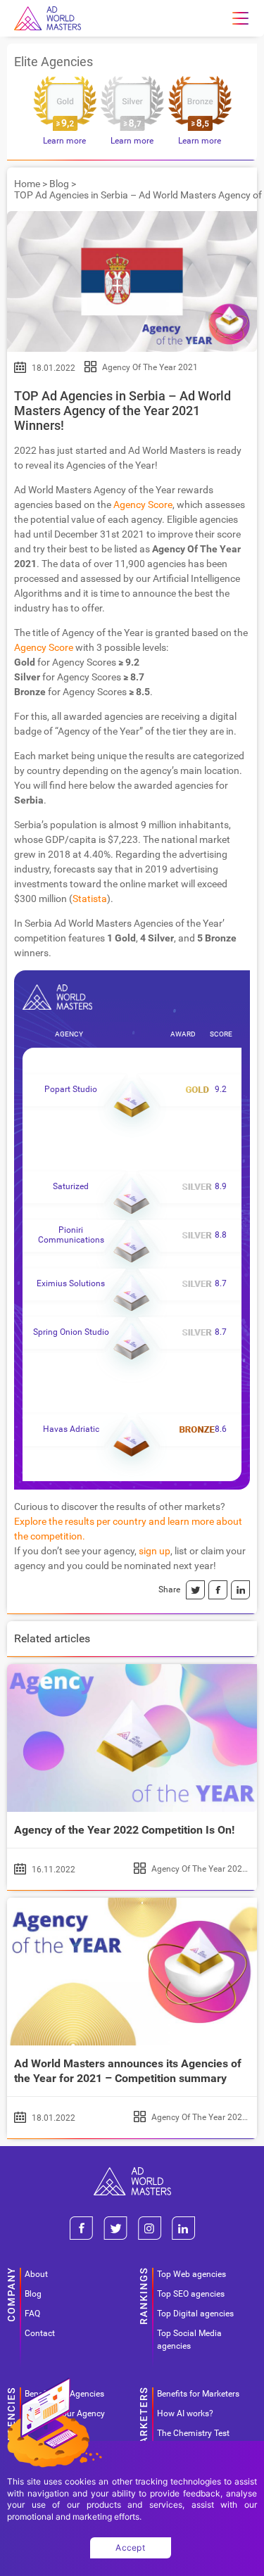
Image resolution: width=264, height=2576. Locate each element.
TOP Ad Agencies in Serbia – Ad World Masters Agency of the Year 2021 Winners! (122, 411)
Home (27, 184)
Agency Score (143, 505)
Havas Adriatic (71, 1429)
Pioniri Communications (71, 1235)
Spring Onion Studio (71, 1332)
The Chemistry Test (193, 2433)
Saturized (71, 1186)
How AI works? (185, 2413)
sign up (155, 1551)
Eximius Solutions (71, 1283)
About (36, 2274)
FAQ (32, 2314)
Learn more (64, 141)
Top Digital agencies (195, 2314)
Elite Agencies (54, 62)
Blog (59, 184)
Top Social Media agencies (189, 2340)
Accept (130, 2548)
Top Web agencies (191, 2274)
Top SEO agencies (191, 2294)
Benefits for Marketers (198, 2394)
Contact (40, 2333)
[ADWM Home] (132, 2172)
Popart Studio (71, 1089)
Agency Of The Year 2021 (150, 367)
